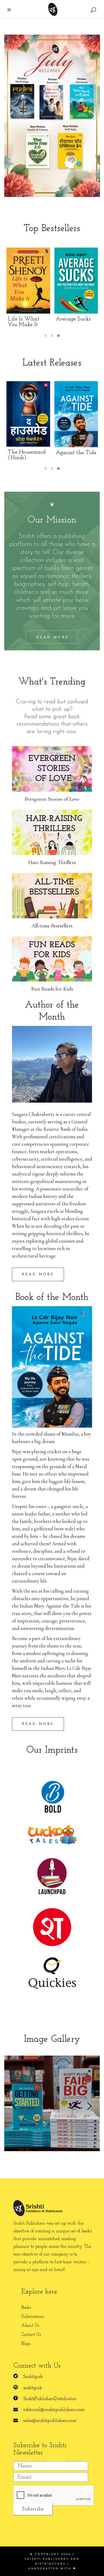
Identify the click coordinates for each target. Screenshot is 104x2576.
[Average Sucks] (38, 281)
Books (26, 2308)
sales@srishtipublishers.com (50, 2421)
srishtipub (33, 2388)
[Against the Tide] (43, 414)
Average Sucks (35, 319)
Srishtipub (33, 2377)
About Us (30, 2326)
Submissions (33, 2317)
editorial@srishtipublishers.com (54, 2410)
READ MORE (38, 1274)
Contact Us (31, 2335)
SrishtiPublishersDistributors (50, 2399)
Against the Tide (43, 453)
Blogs (26, 2344)
